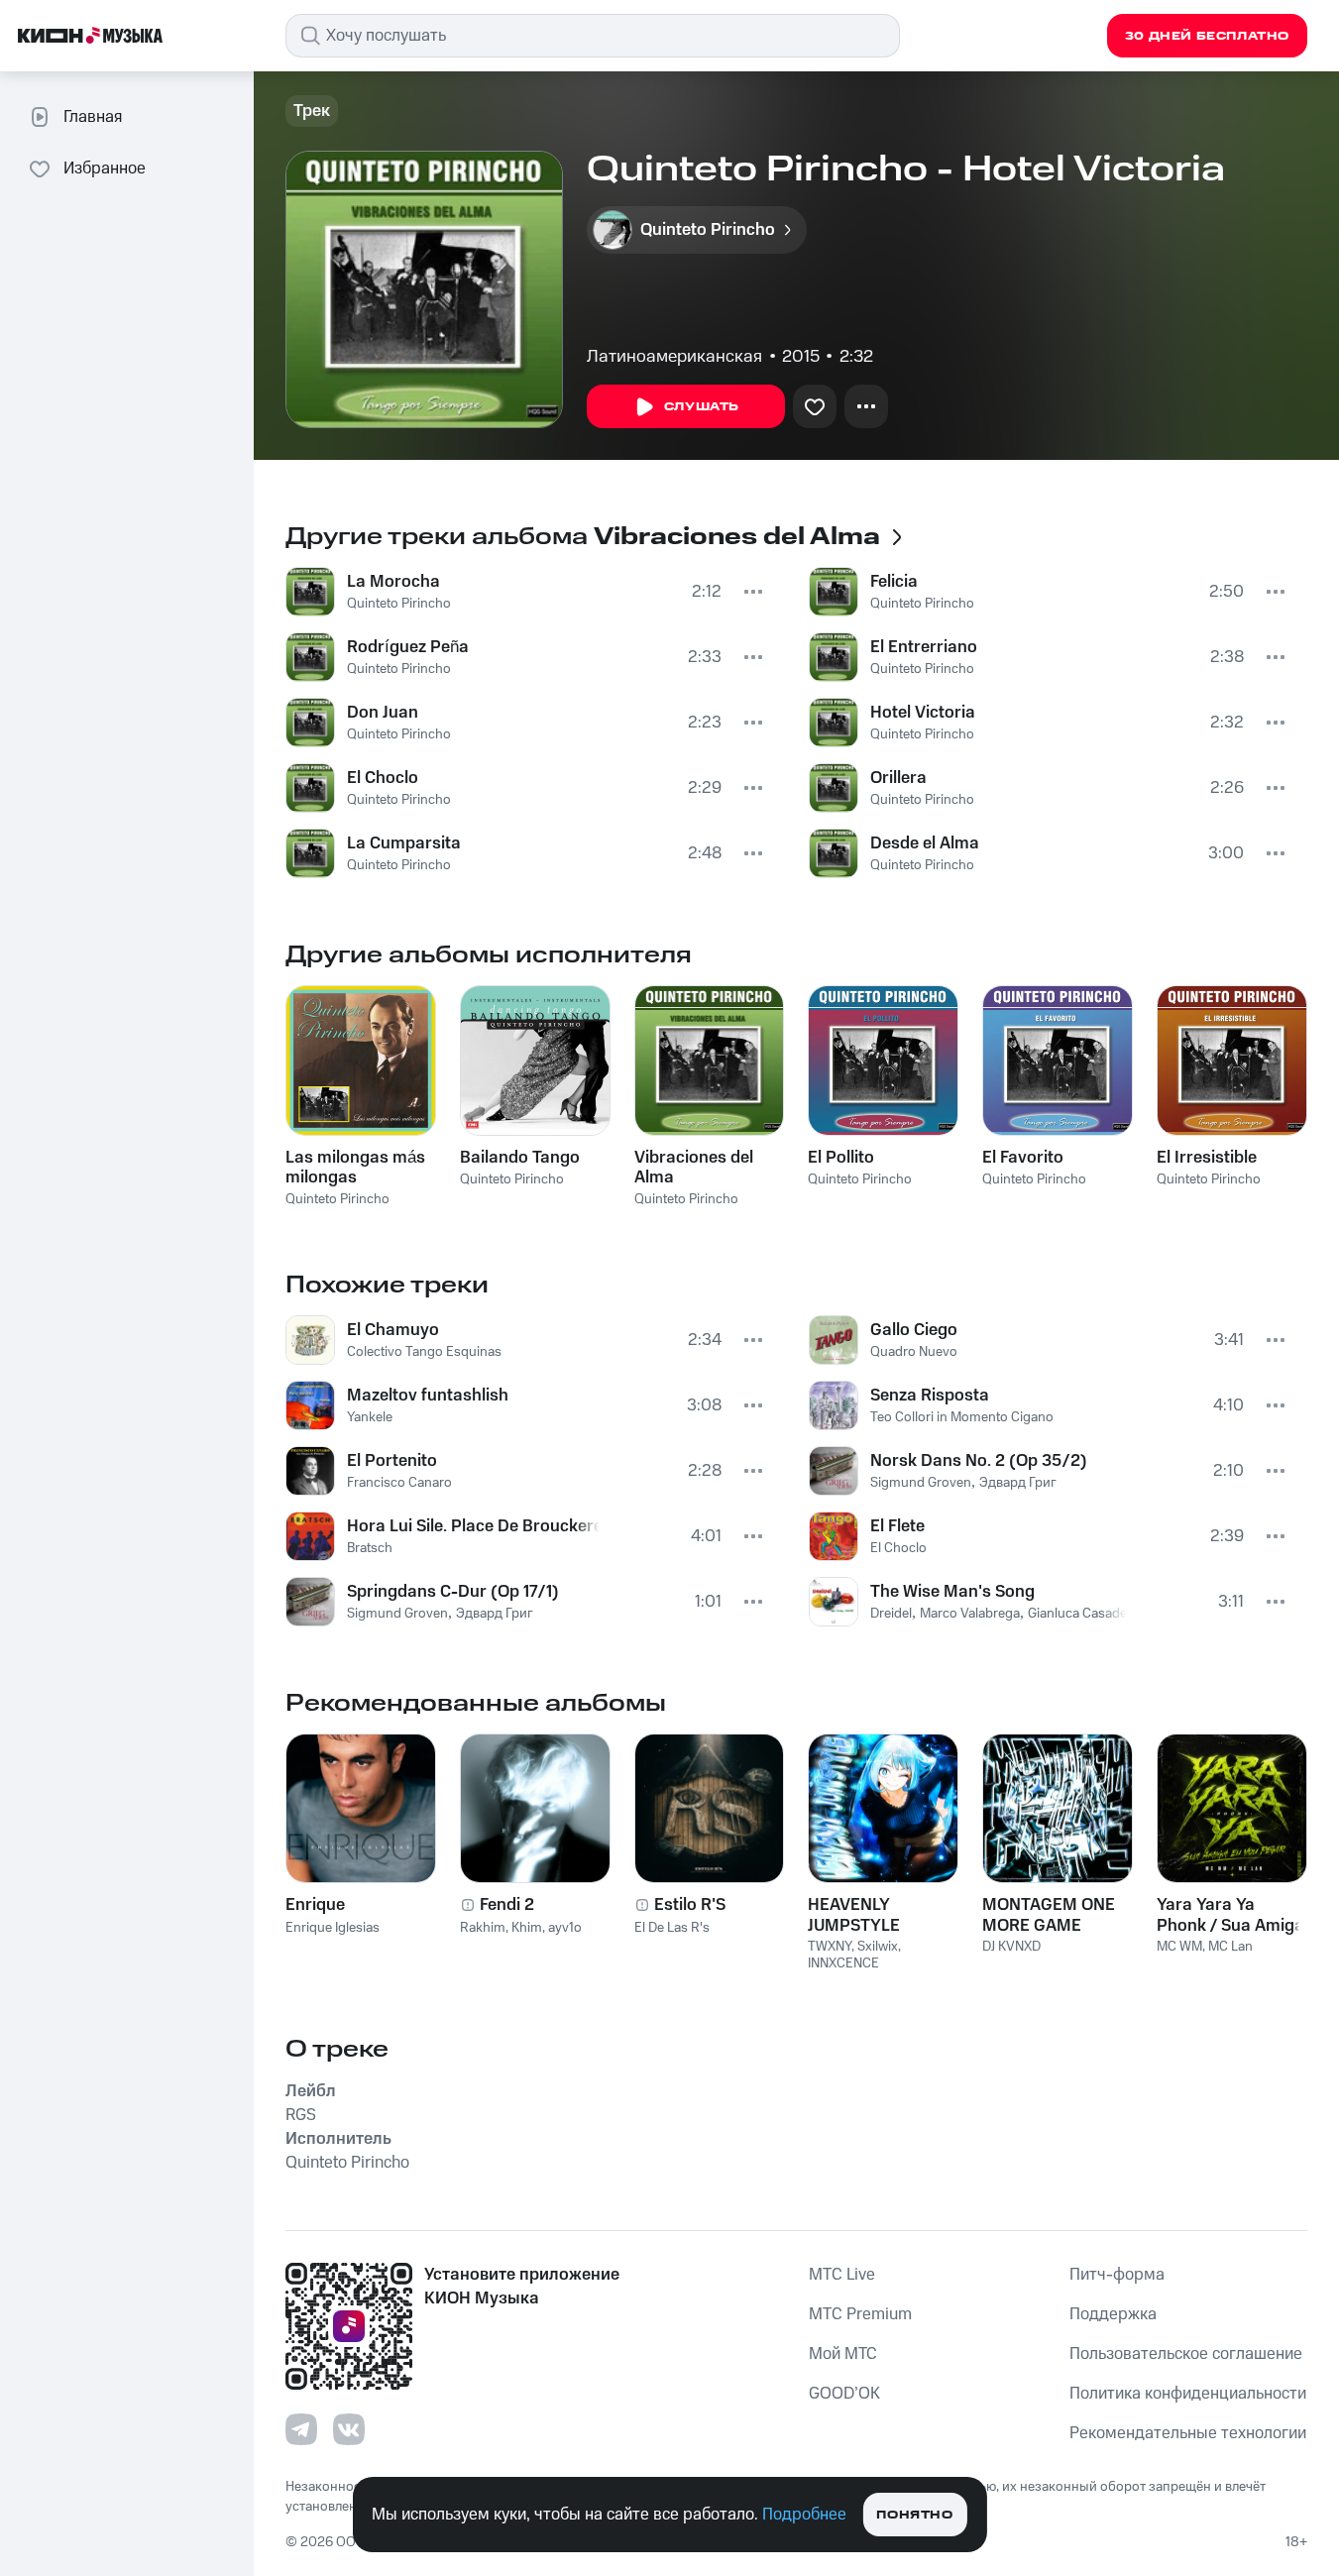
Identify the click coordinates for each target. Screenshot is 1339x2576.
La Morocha (393, 582)
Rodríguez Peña (408, 647)
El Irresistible (1207, 1158)
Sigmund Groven (397, 1614)
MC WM (1179, 1947)
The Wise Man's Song (952, 1592)
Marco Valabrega (970, 1614)
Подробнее (804, 2515)
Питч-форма (1117, 2275)
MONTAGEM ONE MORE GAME (1049, 1915)
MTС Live (842, 2275)
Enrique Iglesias (333, 1928)
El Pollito (841, 1158)
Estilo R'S (690, 1905)
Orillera (898, 778)
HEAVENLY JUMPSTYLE (854, 1915)
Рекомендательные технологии (1188, 2433)
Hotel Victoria (923, 713)
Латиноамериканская (674, 357)
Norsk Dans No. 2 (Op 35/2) (979, 1461)
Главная (93, 117)
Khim (527, 1928)
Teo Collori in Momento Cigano (962, 1417)
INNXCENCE (843, 1963)
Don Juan (383, 713)
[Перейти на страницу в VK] (349, 2429)
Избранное (105, 168)
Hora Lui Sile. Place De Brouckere (473, 1526)
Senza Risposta (930, 1396)
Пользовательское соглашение (1186, 2354)
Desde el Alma (925, 843)
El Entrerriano (924, 647)
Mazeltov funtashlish (428, 1396)
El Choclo (383, 778)
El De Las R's (672, 1928)
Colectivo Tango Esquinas (424, 1352)
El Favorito (1023, 1158)
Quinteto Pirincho (399, 604)
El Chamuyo (393, 1330)
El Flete (897, 1526)
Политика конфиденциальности (1188, 2394)
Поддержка (1113, 2314)
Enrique (315, 1905)
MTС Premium (860, 2314)
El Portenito (392, 1461)
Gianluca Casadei (1079, 1614)
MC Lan (1230, 1947)
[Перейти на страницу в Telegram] (301, 2429)
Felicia (894, 582)
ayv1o (565, 1928)
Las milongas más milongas (355, 1168)
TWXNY (830, 1947)
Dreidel (891, 1614)
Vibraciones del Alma (694, 1168)
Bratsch (370, 1548)
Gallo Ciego (914, 1330)
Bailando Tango (520, 1158)
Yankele (370, 1417)
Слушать (702, 407)
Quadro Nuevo (914, 1352)
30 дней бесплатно (1207, 36)
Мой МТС (843, 2354)
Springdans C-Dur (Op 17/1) (453, 1592)
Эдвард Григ (495, 1614)
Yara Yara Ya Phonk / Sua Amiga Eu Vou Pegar (1230, 1915)
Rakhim (483, 1928)
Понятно (914, 2515)
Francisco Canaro (399, 1483)
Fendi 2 (507, 1905)
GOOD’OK (844, 2394)
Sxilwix (878, 1947)
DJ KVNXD (1011, 1947)
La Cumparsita (404, 843)
